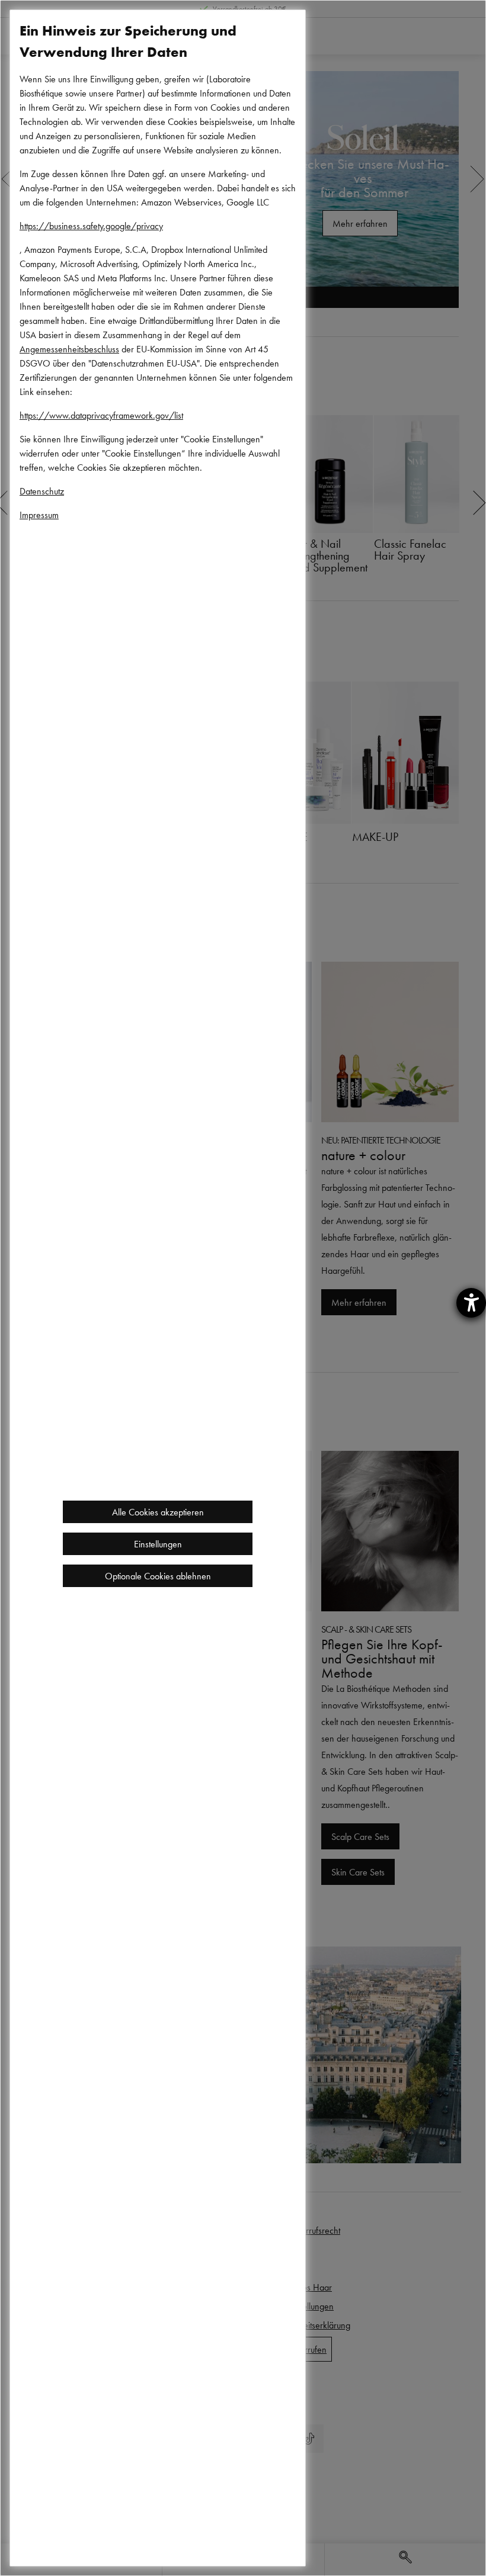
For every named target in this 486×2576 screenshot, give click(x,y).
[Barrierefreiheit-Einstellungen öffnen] (471, 1303)
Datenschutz (42, 491)
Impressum (39, 515)
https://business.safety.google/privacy (91, 226)
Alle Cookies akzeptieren (158, 1512)
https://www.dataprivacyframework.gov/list (101, 415)
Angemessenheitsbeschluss (69, 349)
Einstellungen (158, 1544)
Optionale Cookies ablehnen (158, 1576)
